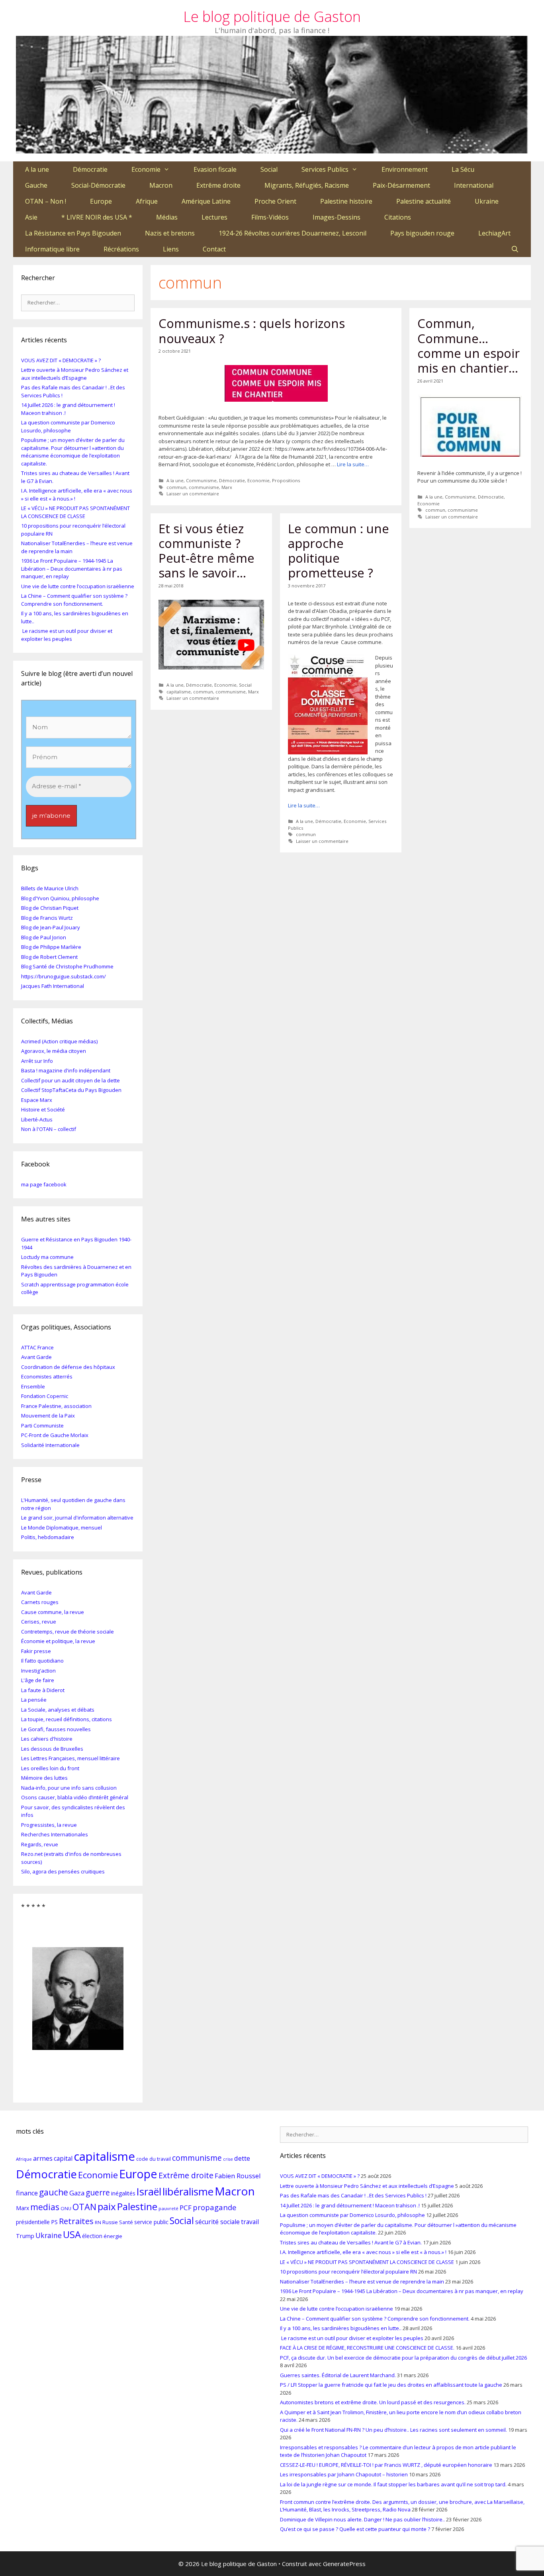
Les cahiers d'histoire (47, 1739)
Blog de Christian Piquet (50, 908)
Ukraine (487, 201)
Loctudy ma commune (47, 1257)
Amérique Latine (206, 201)
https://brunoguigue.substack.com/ (64, 976)
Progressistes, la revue (49, 1825)
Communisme (201, 480)
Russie (110, 2222)
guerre (98, 2192)
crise (228, 2159)
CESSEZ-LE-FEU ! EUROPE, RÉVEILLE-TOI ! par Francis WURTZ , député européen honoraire (386, 2465)
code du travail (154, 2159)
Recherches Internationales (55, 1834)
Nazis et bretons (170, 233)
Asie (31, 217)
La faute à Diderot (43, 1690)
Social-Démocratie (98, 185)
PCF (186, 2208)
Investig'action (38, 1671)
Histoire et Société (43, 1109)
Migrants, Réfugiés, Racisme (307, 185)
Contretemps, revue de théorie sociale (68, 1632)
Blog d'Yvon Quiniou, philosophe (60, 898)
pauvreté (168, 2208)
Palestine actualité (424, 201)
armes (43, 2158)
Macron (161, 185)
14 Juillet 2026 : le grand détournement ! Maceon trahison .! (350, 2205)
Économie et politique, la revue (58, 1641)
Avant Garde (36, 1357)
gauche (54, 2192)
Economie (146, 169)
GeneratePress (344, 2564)
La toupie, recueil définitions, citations (67, 1719)
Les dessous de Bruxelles (52, 1749)
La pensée (34, 1700)
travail (250, 2222)
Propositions (286, 480)
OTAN (84, 2207)
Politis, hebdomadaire (48, 1537)
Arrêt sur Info (37, 1061)
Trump (25, 2236)
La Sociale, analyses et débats (58, 1710)
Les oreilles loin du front (50, 1768)
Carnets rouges (40, 1602)
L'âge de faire (38, 1680)
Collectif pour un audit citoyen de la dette (70, 1080)
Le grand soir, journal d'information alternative (77, 1518)
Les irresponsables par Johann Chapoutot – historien (344, 2474)
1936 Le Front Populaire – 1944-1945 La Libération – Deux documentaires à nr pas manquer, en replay (72, 568)
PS (54, 2222)
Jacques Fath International (53, 986)
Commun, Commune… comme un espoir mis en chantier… (469, 346)
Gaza (77, 2193)
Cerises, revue (39, 1622)
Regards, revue (40, 1844)
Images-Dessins (337, 217)
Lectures (214, 217)
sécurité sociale (217, 2222)
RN (98, 2222)
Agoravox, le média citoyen (54, 1051)
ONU (66, 2208)
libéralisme (188, 2191)
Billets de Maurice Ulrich (50, 888)
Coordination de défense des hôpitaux (68, 1367)
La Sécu (463, 169)
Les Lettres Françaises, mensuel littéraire (70, 1758)
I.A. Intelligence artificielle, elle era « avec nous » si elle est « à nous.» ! (363, 2252)
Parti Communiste (42, 1425)
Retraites (76, 2221)
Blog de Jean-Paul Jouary (51, 927)
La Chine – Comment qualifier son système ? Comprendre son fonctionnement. (74, 600)
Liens (171, 249)
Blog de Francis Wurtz (47, 918)
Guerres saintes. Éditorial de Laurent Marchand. (338, 2375)
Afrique (147, 201)
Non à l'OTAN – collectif (49, 1129)
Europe (101, 201)
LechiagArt (494, 233)
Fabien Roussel (238, 2176)
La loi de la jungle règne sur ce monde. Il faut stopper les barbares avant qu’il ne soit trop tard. (393, 2484)
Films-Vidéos (270, 217)
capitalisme (179, 692)
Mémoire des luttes (44, 1778)
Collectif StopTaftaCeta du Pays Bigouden (71, 1090)
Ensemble (33, 1386)
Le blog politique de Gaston (272, 17)
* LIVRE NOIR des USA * (97, 217)
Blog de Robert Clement (49, 957)
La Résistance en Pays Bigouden (73, 233)
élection (92, 2236)
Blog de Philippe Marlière (51, 947)
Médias (167, 217)
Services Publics (325, 169)
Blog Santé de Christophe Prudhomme (67, 966)
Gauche (36, 185)
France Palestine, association (56, 1406)
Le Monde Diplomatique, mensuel (62, 1528)
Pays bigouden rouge (422, 233)
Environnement (405, 169)
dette (242, 2158)
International (474, 185)
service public (151, 2222)
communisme (204, 487)
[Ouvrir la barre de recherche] (515, 249)
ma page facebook (44, 1184)
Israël (149, 2191)
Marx (227, 487)
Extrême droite (218, 185)
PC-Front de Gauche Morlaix (55, 1435)
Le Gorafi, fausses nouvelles (56, 1729)
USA (72, 2234)
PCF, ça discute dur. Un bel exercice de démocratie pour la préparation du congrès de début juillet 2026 (403, 2358)
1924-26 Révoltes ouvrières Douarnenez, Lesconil (293, 233)
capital (63, 2158)
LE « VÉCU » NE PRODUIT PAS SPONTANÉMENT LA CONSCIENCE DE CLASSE (75, 512)
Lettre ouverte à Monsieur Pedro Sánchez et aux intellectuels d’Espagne (75, 374)
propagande (215, 2207)
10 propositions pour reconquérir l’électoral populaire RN (348, 2272)
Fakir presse (36, 1651)
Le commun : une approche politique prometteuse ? (339, 551)
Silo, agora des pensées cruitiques (63, 1871)
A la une (37, 169)
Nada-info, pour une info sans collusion (69, 1788)
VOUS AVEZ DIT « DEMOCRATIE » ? (61, 360)
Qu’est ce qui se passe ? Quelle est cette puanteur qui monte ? (355, 2529)
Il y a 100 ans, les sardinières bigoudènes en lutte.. (341, 2328)
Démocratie (90, 169)
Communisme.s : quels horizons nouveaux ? (252, 331)
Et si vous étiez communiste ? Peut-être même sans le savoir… (206, 551)
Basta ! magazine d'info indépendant (66, 1070)
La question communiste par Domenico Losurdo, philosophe (68, 426)
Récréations (121, 249)
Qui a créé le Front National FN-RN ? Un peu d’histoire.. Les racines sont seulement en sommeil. (393, 2430)
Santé (126, 2222)
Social (269, 169)
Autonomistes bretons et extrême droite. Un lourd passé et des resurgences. (373, 2402)
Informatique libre (52, 249)
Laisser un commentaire (193, 494)
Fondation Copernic (45, 1396)
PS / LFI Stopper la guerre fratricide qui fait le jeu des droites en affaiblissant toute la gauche (391, 2385)
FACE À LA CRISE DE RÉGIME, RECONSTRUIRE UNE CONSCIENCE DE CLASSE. (367, 2348)
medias (45, 2207)
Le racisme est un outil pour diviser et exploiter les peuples (67, 635)
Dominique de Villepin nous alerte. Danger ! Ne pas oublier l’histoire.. (362, 2519)
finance (27, 2193)
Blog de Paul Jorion (44, 937)
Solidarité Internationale (50, 1445)
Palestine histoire (346, 201)
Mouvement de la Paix (48, 1416)
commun (176, 487)
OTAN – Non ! (46, 201)
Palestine (137, 2206)
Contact (214, 249)
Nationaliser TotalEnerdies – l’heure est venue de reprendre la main (362, 2281)
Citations (398, 217)
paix (107, 2206)
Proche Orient (275, 201)
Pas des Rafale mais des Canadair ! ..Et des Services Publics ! (353, 2195)
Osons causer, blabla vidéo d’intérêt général (75, 1797)
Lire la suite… (353, 464)
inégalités (123, 2193)
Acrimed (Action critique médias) (59, 1041)
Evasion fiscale (215, 169)
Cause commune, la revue (53, 1612)
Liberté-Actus (37, 1119)
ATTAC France (37, 1347)
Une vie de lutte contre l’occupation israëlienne (78, 586)
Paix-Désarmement (401, 185)
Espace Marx (37, 1100)
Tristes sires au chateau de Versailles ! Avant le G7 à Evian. (351, 2242)
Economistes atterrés (47, 1376)
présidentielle (33, 2222)
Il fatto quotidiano (42, 1661)
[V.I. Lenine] (78, 1999)
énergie (113, 2236)
